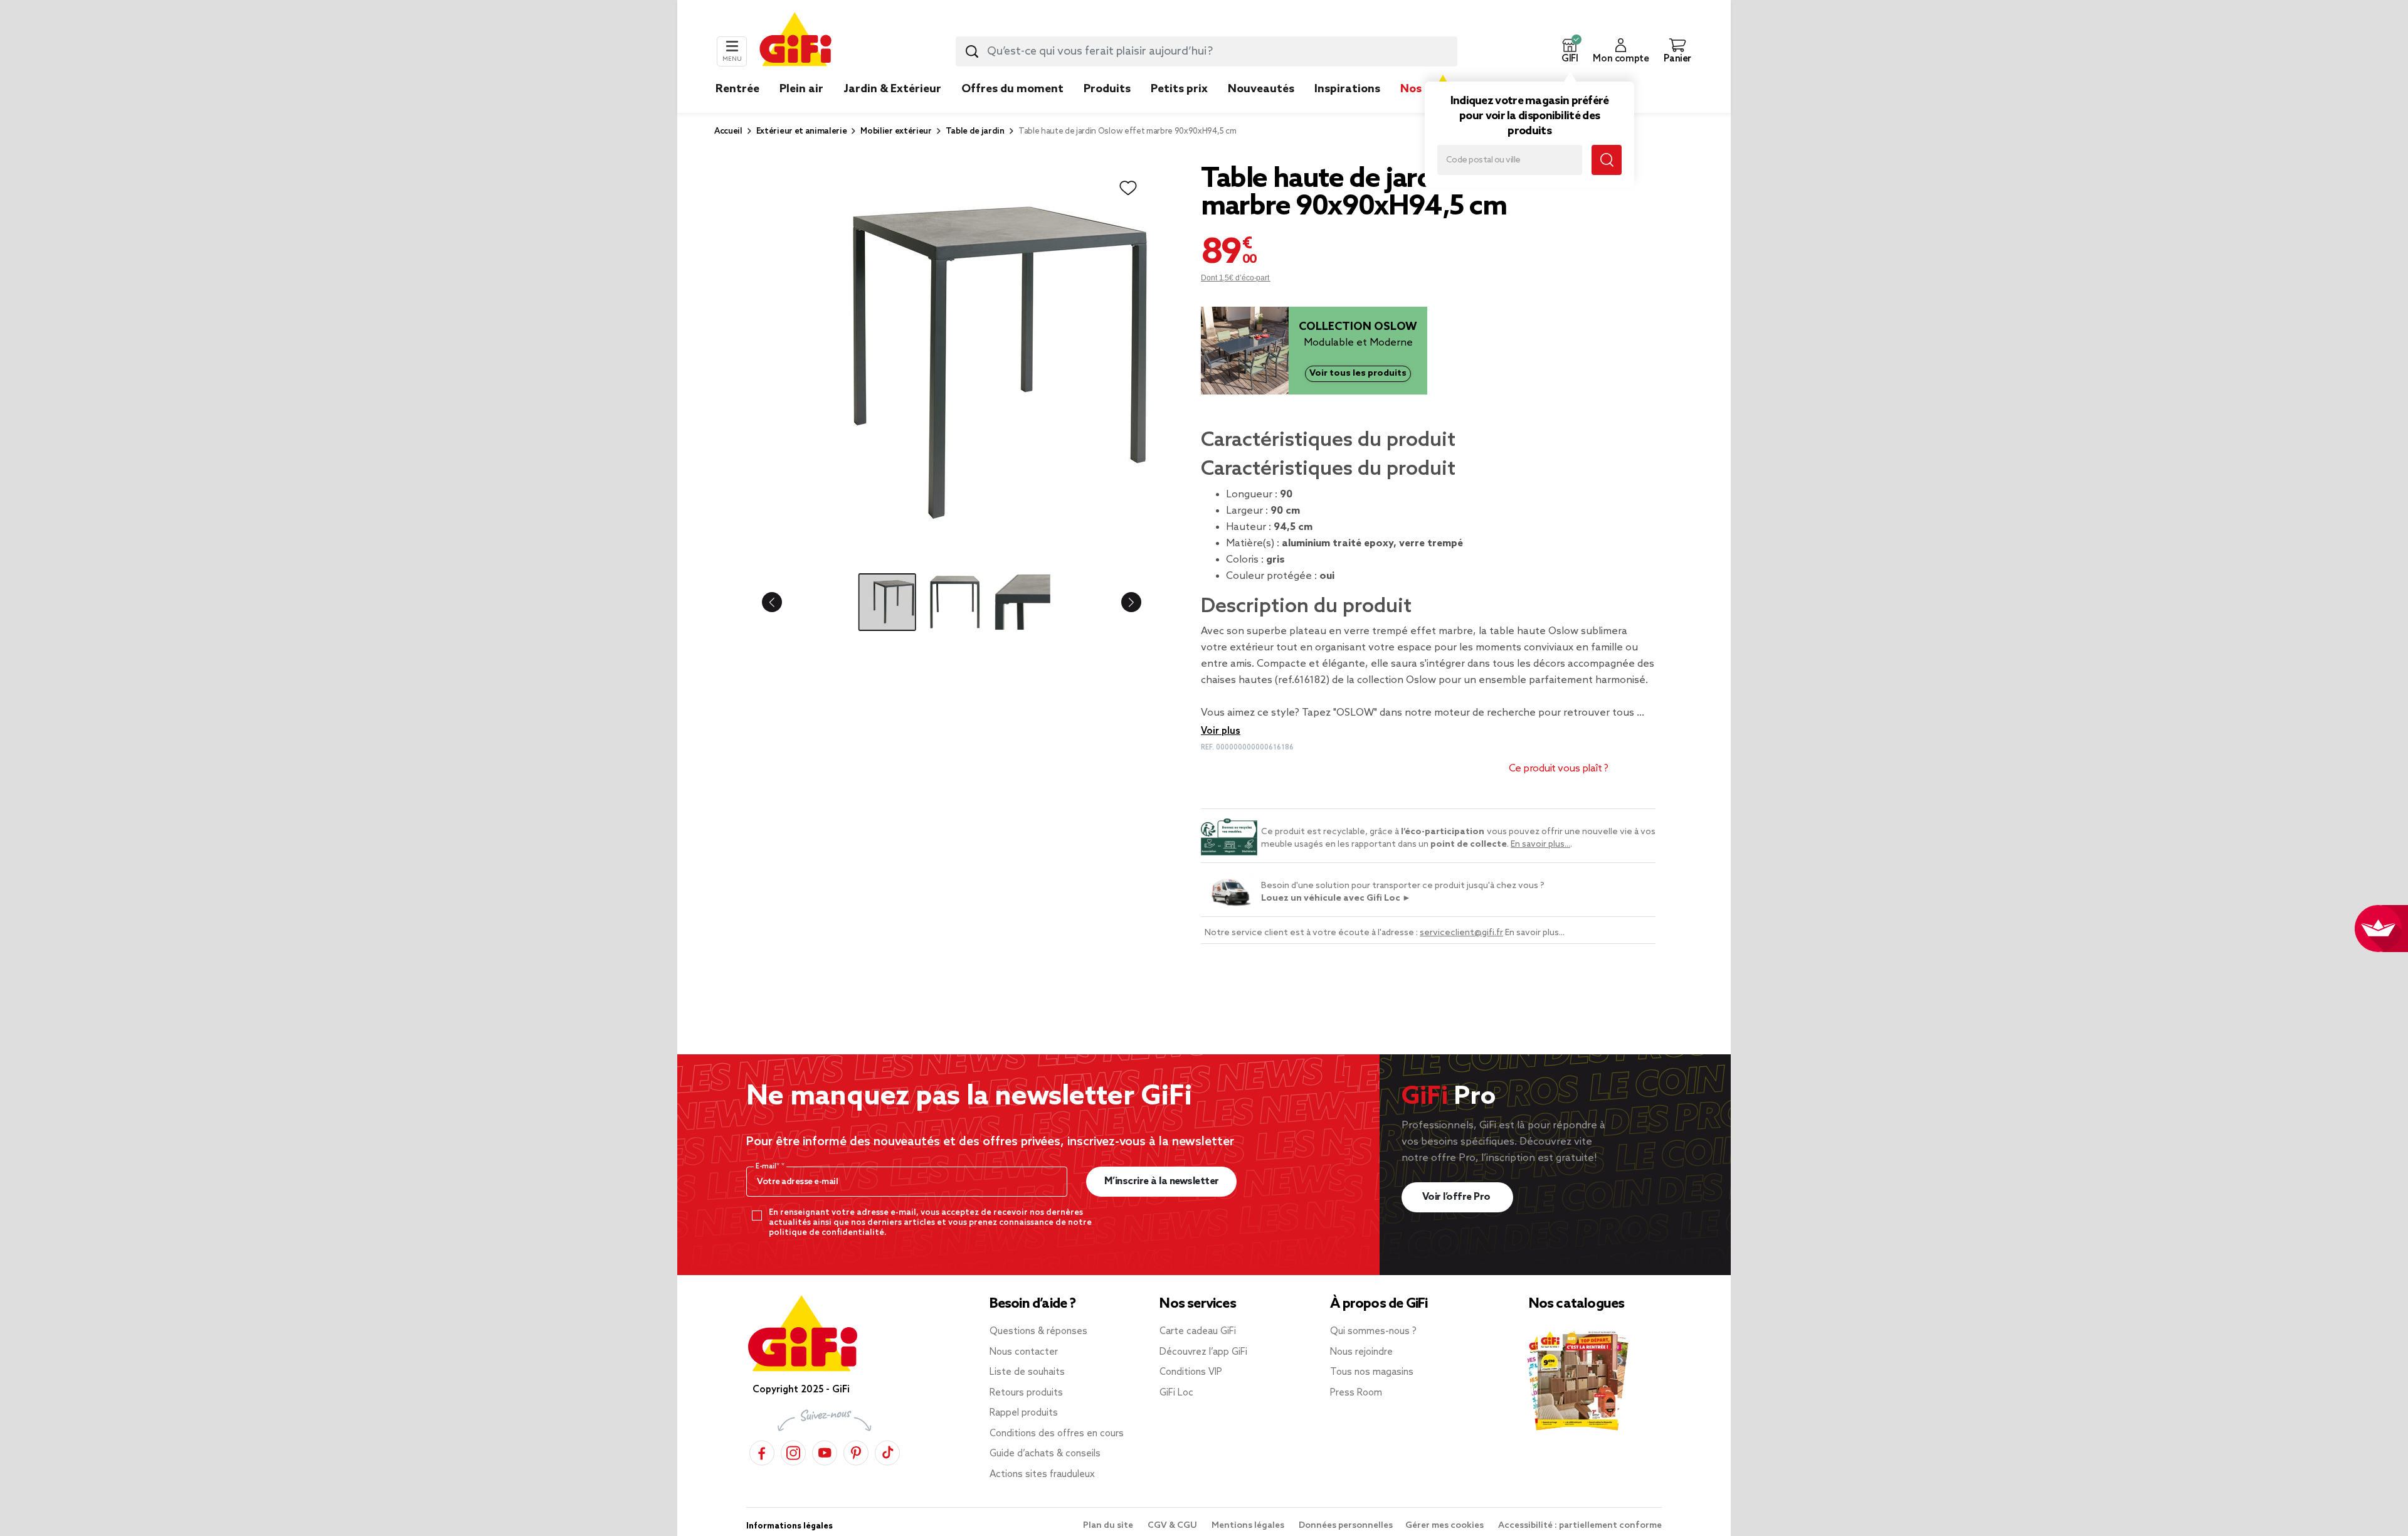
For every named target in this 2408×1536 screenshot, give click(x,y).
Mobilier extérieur (896, 131)
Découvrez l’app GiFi (1203, 1352)
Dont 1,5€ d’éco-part (1236, 278)
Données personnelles (1346, 1526)
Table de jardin (975, 131)
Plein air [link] (801, 89)
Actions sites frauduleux (1042, 1475)
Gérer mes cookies (1445, 1526)
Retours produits (1026, 1393)
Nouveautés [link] (1261, 89)
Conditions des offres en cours (1057, 1434)
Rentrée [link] (737, 89)
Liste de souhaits (1027, 1372)
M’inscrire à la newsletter (1162, 1181)
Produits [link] (1107, 89)
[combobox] (1207, 51)
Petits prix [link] (1179, 89)
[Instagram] (793, 1451)
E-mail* (768, 1167)
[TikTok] (887, 1451)
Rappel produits (1024, 1413)
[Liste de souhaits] (1128, 188)
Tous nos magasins (1372, 1372)
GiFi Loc (1176, 1393)
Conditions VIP (1191, 1372)
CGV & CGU (1173, 1526)
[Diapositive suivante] (1121, 602)
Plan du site (1109, 1526)
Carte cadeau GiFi (1198, 1332)
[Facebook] (762, 1451)
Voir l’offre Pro (1458, 1197)
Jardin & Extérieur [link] (892, 89)
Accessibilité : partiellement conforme (1580, 1526)
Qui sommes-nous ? (1373, 1332)
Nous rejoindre (1361, 1352)
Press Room (1356, 1393)
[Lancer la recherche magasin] (1607, 160)
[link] (1107, 108)
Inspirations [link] (1347, 89)
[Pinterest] (856, 1451)
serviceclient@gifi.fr (1461, 933)
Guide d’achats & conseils (1045, 1454)
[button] (1570, 51)
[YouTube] (825, 1451)
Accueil (728, 131)
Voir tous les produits (1358, 373)
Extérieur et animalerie (802, 131)
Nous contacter (1024, 1352)
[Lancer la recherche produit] (972, 51)
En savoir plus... (1540, 845)
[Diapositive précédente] (782, 602)
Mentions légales (1249, 1526)
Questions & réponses (1038, 1332)
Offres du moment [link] (1012, 89)
